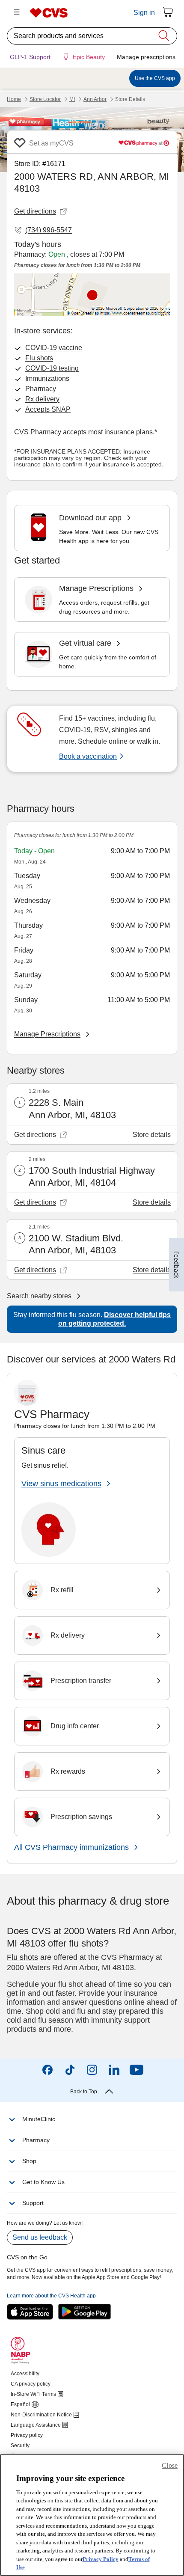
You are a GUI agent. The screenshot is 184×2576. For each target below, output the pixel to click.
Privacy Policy (101, 2559)
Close (170, 2465)
